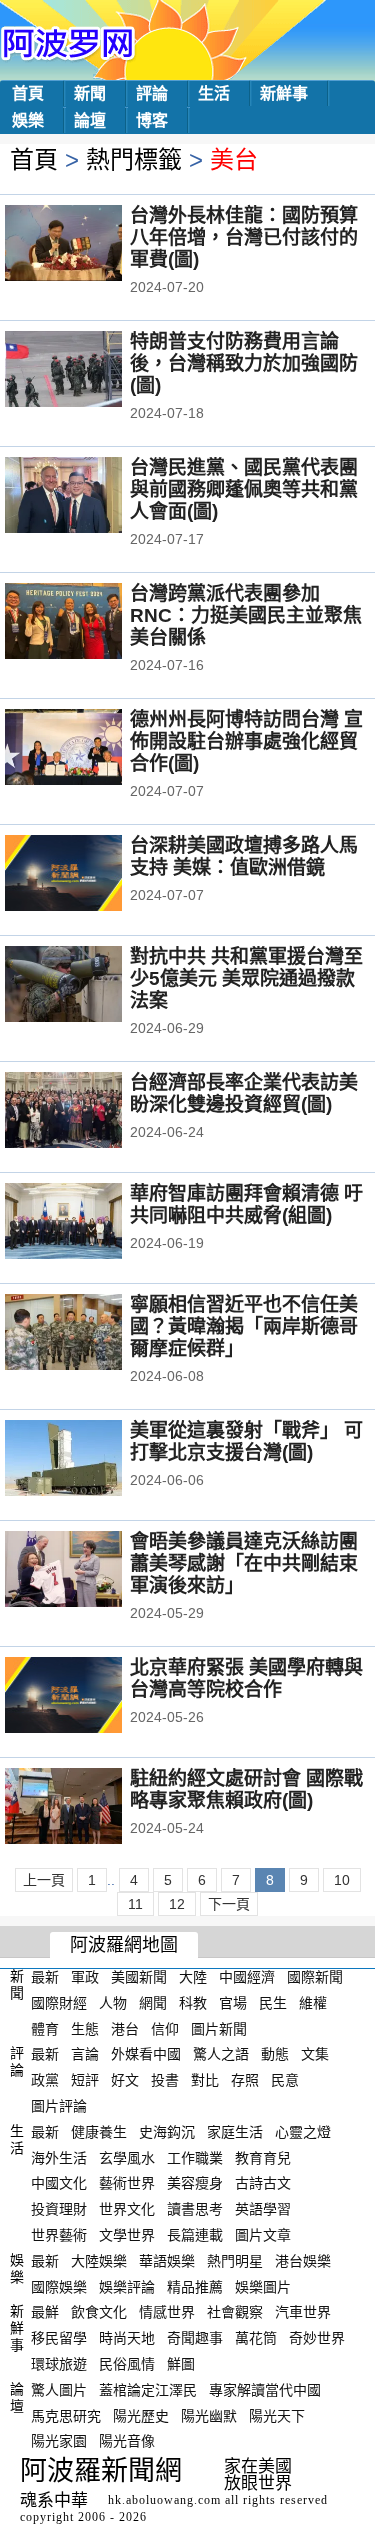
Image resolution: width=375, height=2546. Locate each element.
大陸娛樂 (99, 2261)
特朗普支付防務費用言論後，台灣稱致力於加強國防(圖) (244, 363)
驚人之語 (221, 2054)
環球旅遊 (59, 2364)
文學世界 (127, 2235)
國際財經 (59, 2003)
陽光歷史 (141, 2415)
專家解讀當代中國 (265, 2390)
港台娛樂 (303, 2261)
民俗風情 (127, 2364)
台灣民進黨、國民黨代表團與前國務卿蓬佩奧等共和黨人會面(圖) (244, 489)
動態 (275, 2054)
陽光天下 (277, 2415)
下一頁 (229, 1904)
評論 (152, 93)
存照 (245, 2080)
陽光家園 (59, 2441)
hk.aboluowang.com (164, 2500)
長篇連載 (195, 2235)
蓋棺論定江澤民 (148, 2390)
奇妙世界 (317, 2338)
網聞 (153, 2003)
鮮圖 (181, 2364)
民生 (273, 2003)
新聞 (90, 93)
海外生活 (59, 2157)
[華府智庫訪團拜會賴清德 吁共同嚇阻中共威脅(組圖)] (90, 1223)
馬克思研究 (66, 2415)
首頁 (28, 93)
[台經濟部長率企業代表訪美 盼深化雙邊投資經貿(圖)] (90, 1112)
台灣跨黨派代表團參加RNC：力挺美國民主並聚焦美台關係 (246, 615)
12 (177, 1904)
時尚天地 (127, 2338)
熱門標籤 (134, 159)
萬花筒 (256, 2338)
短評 (85, 2080)
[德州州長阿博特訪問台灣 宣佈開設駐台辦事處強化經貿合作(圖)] (90, 749)
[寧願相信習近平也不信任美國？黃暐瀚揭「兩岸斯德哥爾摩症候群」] (90, 1334)
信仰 (165, 2028)
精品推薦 (195, 2286)
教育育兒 (263, 2157)
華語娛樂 (167, 2261)
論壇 (90, 120)
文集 (315, 2054)
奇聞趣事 (195, 2338)
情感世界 (167, 2312)
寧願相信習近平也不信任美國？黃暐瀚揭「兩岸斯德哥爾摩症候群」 (244, 1326)
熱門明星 (235, 2261)
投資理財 (59, 2209)
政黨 (45, 2080)
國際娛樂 (59, 2286)
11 (135, 1904)
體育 (45, 2028)
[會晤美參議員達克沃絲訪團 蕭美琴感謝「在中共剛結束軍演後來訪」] (90, 1571)
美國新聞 (139, 1977)
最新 (45, 1977)
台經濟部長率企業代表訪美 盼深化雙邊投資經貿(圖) (244, 1093)
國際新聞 (315, 1977)
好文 (125, 2080)
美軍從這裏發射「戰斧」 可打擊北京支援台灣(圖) (246, 1441)
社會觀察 (235, 2312)
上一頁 (44, 1880)
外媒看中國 (146, 2054)
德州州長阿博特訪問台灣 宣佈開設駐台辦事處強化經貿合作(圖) (246, 741)
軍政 (85, 1977)
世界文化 (127, 2209)
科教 (193, 2003)
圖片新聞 (219, 2028)
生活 (214, 93)
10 (342, 1880)
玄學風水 (127, 2157)
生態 (85, 2028)
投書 (165, 2080)
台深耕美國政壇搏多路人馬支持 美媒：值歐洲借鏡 (244, 856)
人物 (113, 2003)
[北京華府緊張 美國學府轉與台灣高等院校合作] (90, 1697)
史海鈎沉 (167, 2132)
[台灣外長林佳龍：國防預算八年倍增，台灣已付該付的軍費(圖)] (90, 245)
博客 (152, 120)
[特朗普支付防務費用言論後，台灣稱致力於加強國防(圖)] (90, 371)
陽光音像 (127, 2441)
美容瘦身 (195, 2183)
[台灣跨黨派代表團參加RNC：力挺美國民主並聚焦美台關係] (90, 623)
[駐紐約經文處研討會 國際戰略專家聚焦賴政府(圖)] (90, 1808)
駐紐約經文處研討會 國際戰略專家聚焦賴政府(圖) (246, 1789)
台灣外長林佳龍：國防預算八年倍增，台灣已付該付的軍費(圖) (244, 237)
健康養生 (99, 2132)
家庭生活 (235, 2132)
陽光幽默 (209, 2415)
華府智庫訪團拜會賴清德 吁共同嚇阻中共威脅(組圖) (246, 1204)
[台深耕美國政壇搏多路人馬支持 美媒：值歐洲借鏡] (90, 875)
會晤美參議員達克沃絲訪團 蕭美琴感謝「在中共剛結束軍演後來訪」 (244, 1563)
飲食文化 (99, 2312)
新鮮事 (284, 93)
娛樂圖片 (263, 2286)
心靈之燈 (303, 2132)
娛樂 (28, 120)
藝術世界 (127, 2183)
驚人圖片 (59, 2390)
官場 (233, 2003)
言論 (85, 2054)
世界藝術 (59, 2235)
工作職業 (195, 2157)
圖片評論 (59, 2106)
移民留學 (59, 2338)
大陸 (193, 1977)
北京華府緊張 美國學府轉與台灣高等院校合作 (246, 1678)
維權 (313, 2003)
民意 (285, 2080)
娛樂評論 (127, 2286)
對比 (205, 2080)
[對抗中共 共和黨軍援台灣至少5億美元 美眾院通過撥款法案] (90, 986)
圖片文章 (263, 2235)
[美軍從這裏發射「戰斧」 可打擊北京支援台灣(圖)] (90, 1460)
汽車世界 (303, 2312)
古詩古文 (263, 2183)
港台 (125, 2028)
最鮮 (45, 2312)
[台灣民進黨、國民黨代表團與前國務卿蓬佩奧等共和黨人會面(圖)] (90, 497)
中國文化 (59, 2183)
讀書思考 (195, 2209)
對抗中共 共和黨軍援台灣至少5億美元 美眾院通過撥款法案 (246, 978)
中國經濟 (247, 1977)
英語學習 (263, 2209)
